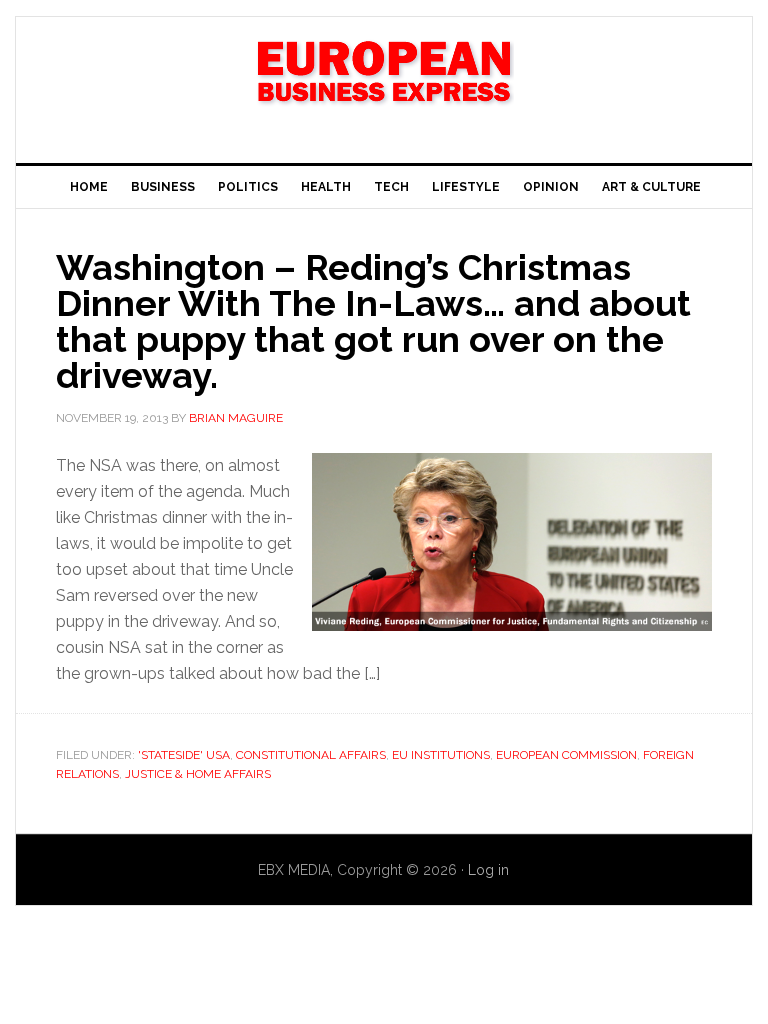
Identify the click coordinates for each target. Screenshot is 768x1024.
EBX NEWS (383, 82)
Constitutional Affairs (311, 755)
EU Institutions (441, 755)
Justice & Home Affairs (198, 774)
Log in (488, 870)
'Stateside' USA (184, 755)
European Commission (566, 755)
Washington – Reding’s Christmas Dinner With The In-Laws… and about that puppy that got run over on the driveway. (373, 321)
